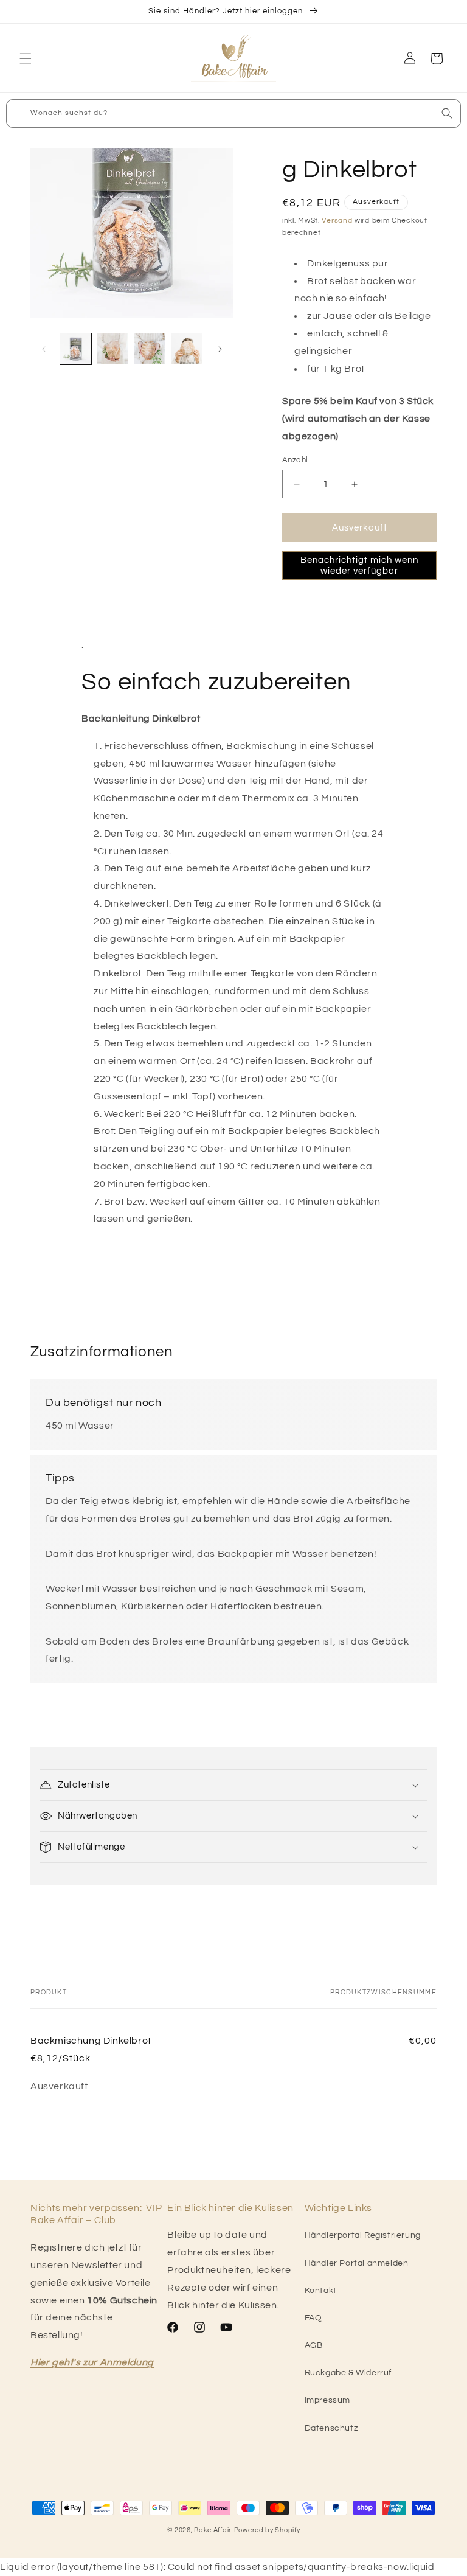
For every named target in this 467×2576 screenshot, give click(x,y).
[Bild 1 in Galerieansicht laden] (76, 349)
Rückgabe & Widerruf (348, 2373)
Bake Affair (213, 2530)
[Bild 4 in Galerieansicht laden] (187, 349)
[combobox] (233, 113)
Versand (337, 221)
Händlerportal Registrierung (363, 2235)
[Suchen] (447, 113)
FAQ (313, 2318)
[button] (26, 58)
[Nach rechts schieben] (220, 349)
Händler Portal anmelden (357, 2263)
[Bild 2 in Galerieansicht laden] (113, 349)
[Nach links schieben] (44, 349)
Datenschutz (331, 2428)
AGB (314, 2345)
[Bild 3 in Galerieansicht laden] (150, 349)
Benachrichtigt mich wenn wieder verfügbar (359, 566)
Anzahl (295, 460)
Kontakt (321, 2291)
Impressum (327, 2400)
